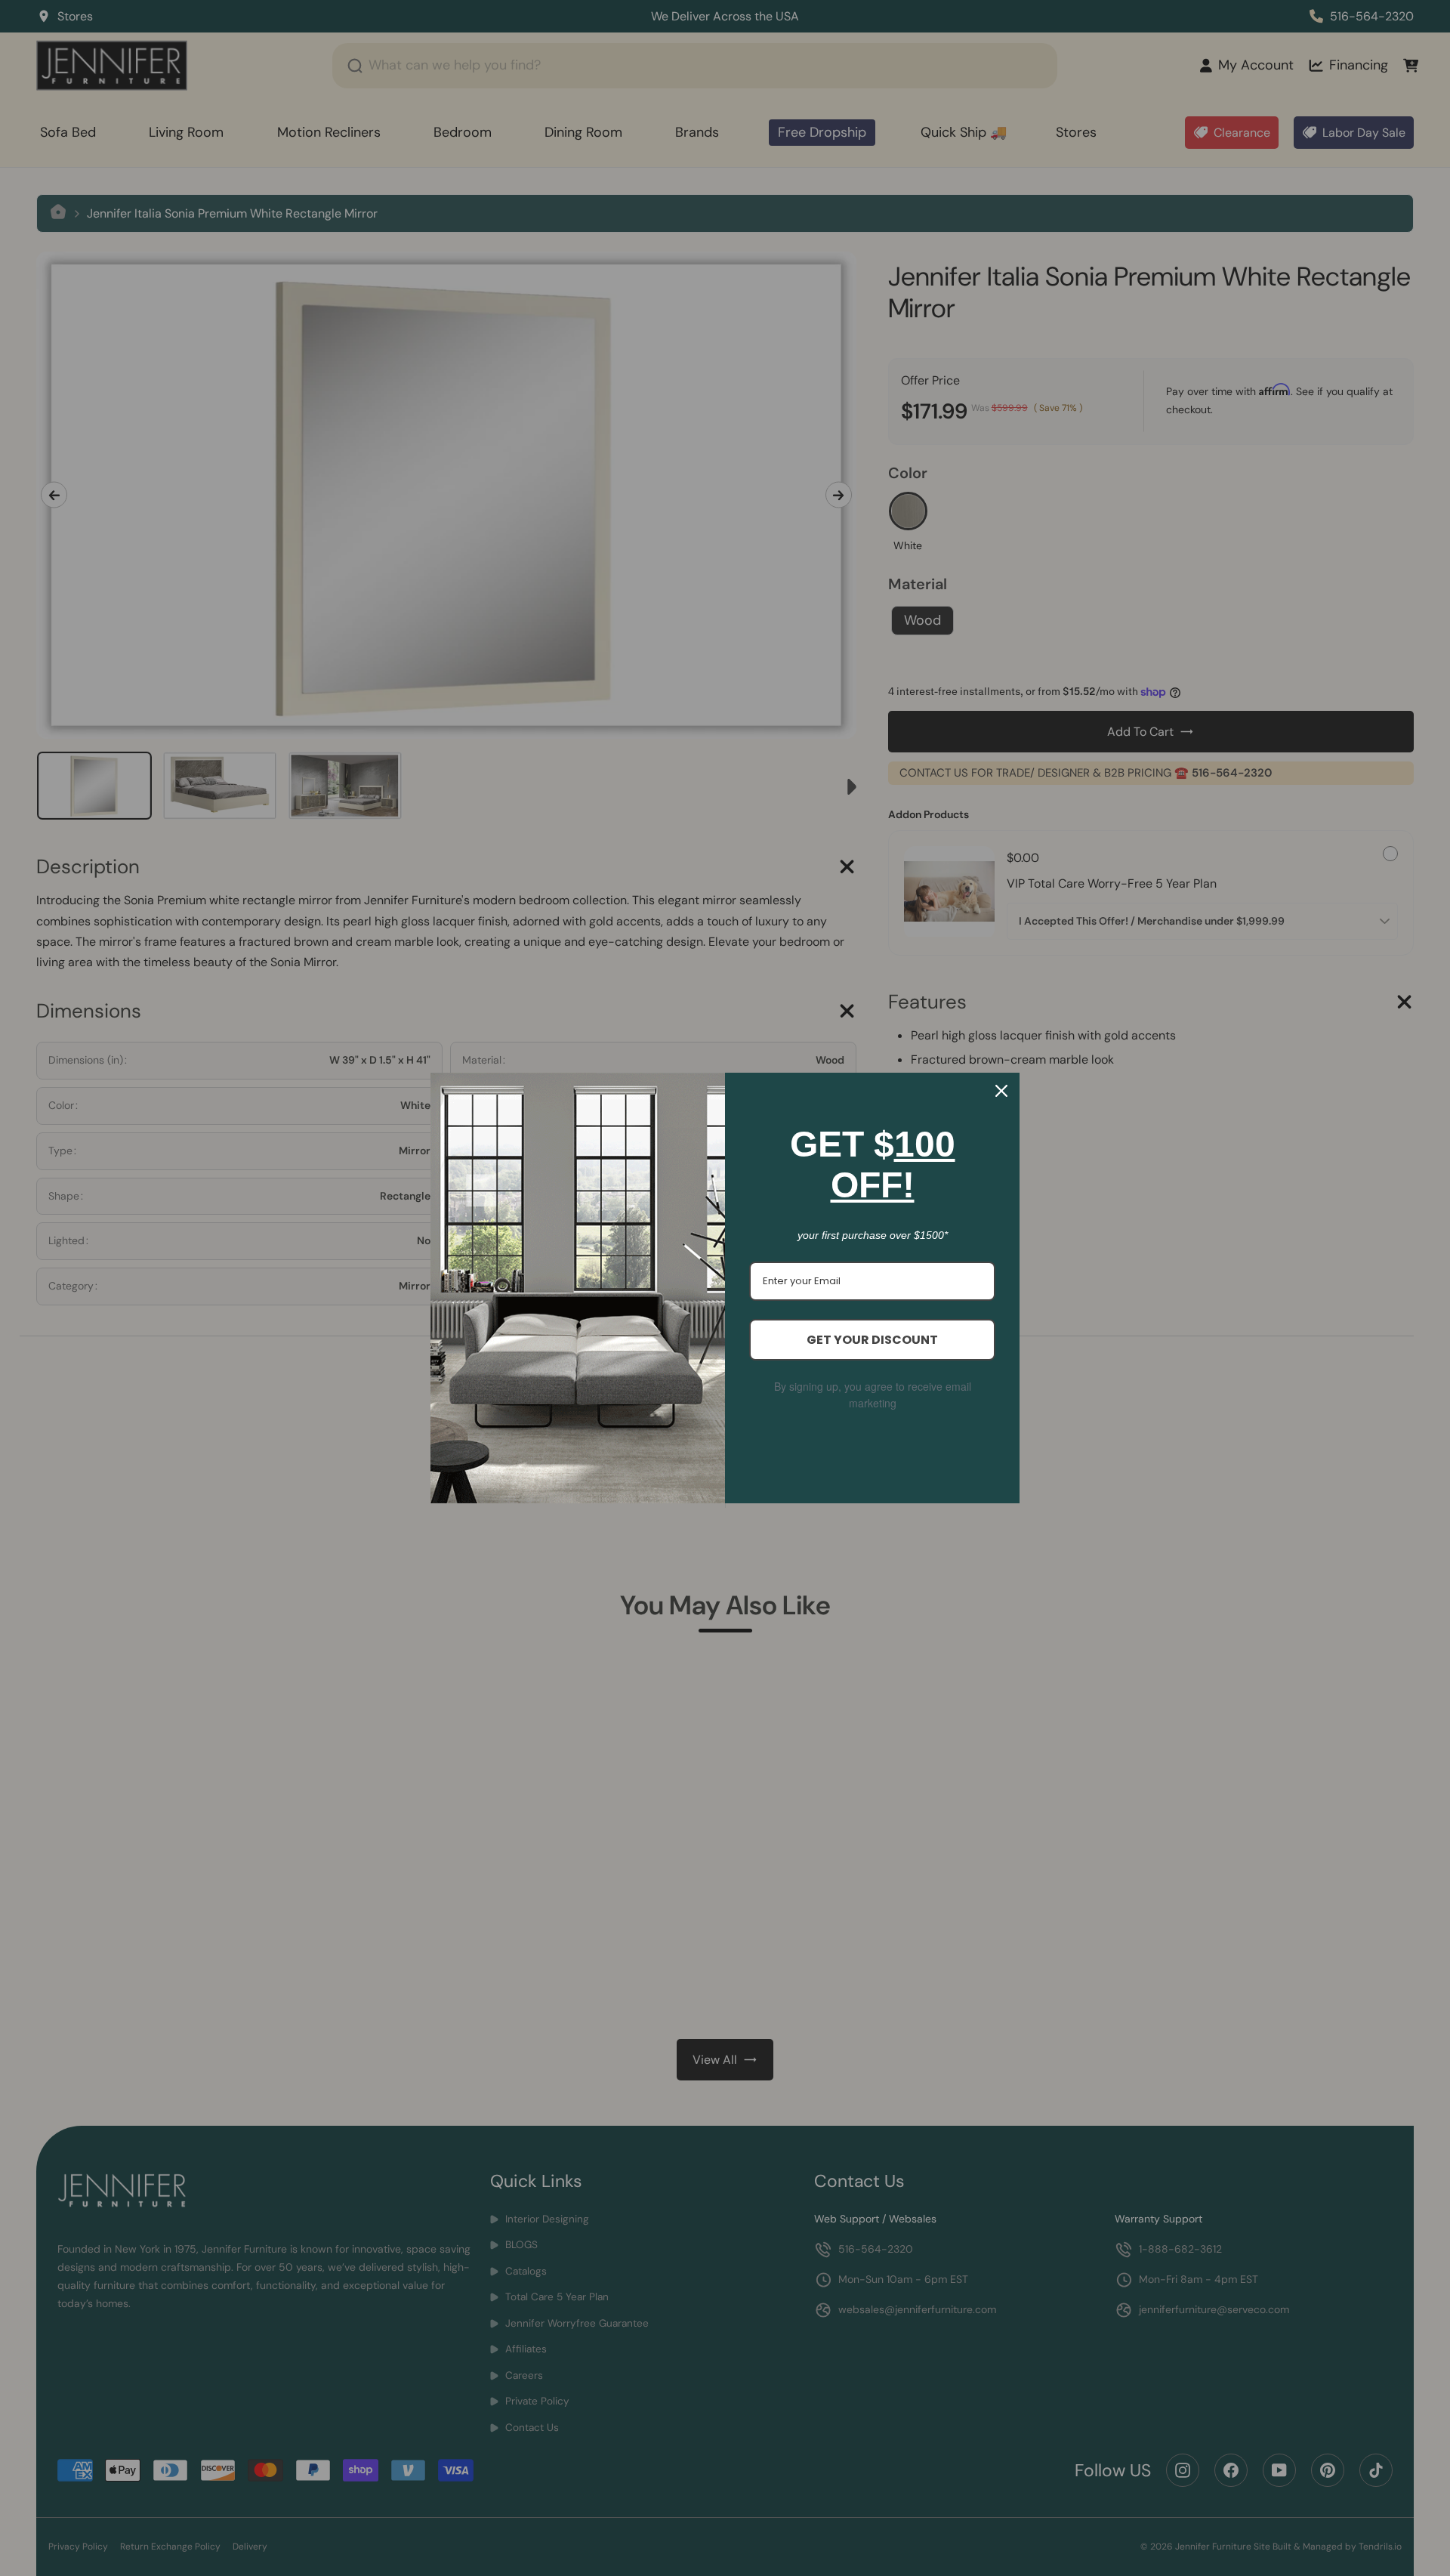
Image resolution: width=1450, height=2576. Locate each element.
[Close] (1001, 1091)
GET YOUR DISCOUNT (872, 1340)
